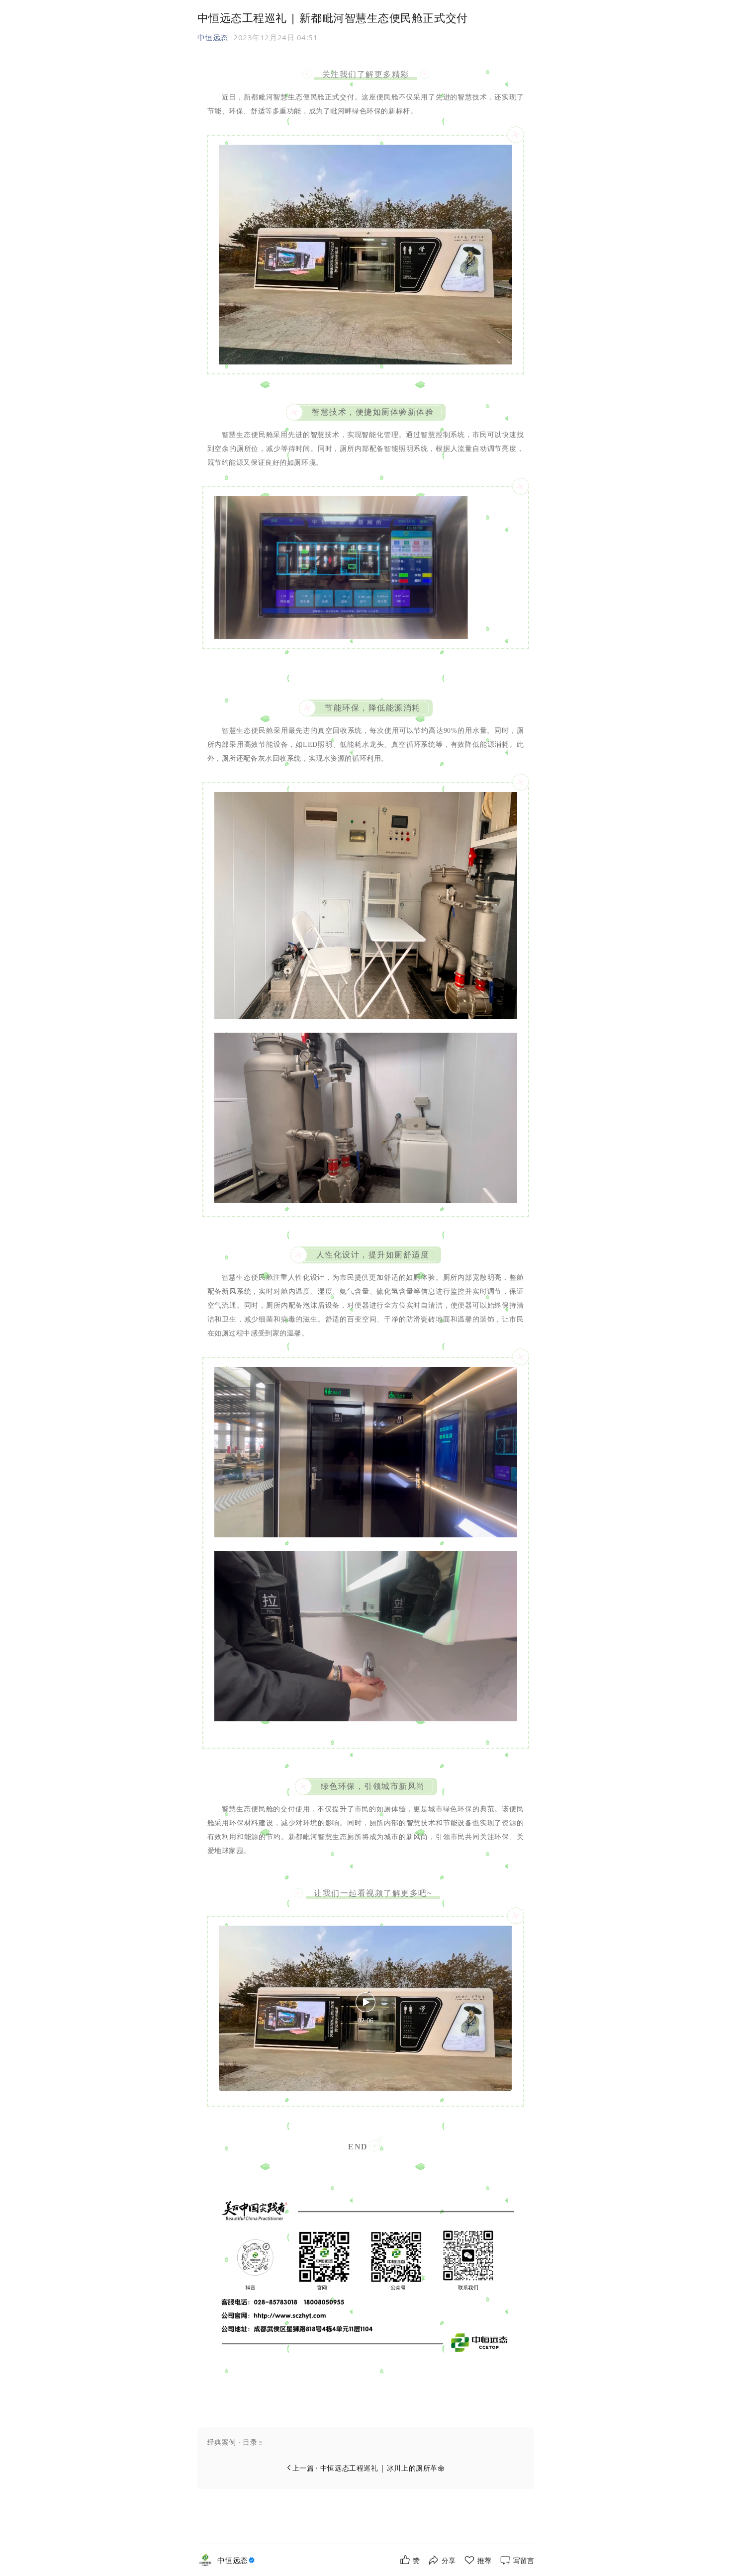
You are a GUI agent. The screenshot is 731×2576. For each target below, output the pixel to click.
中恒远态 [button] (213, 37)
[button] (366, 2442)
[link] (237, 2560)
